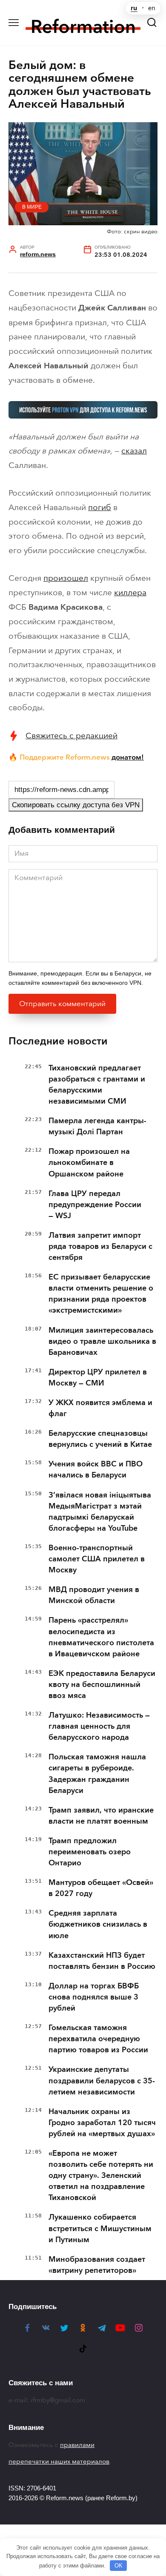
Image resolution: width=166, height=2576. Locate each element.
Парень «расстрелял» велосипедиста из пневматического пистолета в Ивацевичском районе (101, 1637)
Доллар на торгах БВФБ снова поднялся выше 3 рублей (94, 1997)
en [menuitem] (152, 8)
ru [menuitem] (134, 8)
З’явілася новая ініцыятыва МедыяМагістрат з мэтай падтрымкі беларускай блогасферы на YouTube (100, 1512)
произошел (66, 578)
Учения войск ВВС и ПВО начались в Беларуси (96, 1469)
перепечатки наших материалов (59, 2461)
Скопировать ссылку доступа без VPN (76, 805)
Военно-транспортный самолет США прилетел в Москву (97, 1559)
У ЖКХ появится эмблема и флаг (100, 1408)
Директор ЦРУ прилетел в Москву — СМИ (98, 1377)
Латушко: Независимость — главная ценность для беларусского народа (99, 1726)
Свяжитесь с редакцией (72, 736)
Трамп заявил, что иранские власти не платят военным (101, 1816)
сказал (134, 451)
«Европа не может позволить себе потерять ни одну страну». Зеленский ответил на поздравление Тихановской (101, 2175)
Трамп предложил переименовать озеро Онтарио (90, 1852)
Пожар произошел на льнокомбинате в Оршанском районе (89, 1162)
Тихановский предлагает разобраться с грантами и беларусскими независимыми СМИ (97, 1084)
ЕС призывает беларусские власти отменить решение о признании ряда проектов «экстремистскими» (101, 1294)
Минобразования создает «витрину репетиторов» (97, 2265)
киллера (130, 592)
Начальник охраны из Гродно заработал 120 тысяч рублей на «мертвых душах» (102, 2123)
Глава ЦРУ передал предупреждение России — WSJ (95, 1205)
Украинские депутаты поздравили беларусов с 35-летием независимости (102, 2080)
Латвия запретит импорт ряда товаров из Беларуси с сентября (100, 1246)
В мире (32, 207)
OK (119, 2566)
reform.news (38, 254)
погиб (100, 507)
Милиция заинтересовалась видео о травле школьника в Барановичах (102, 1341)
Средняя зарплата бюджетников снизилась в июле (98, 1924)
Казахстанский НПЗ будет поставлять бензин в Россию (102, 1961)
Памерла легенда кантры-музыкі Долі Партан (97, 1126)
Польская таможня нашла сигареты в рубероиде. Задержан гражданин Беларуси (97, 1773)
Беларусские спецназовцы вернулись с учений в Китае (100, 1439)
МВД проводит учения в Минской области (94, 1595)
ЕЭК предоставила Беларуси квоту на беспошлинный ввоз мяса (102, 1684)
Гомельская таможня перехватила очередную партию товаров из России (98, 2039)
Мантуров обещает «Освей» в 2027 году (101, 1888)
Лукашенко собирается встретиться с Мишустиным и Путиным (100, 2228)
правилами (77, 2445)
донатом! (128, 757)
